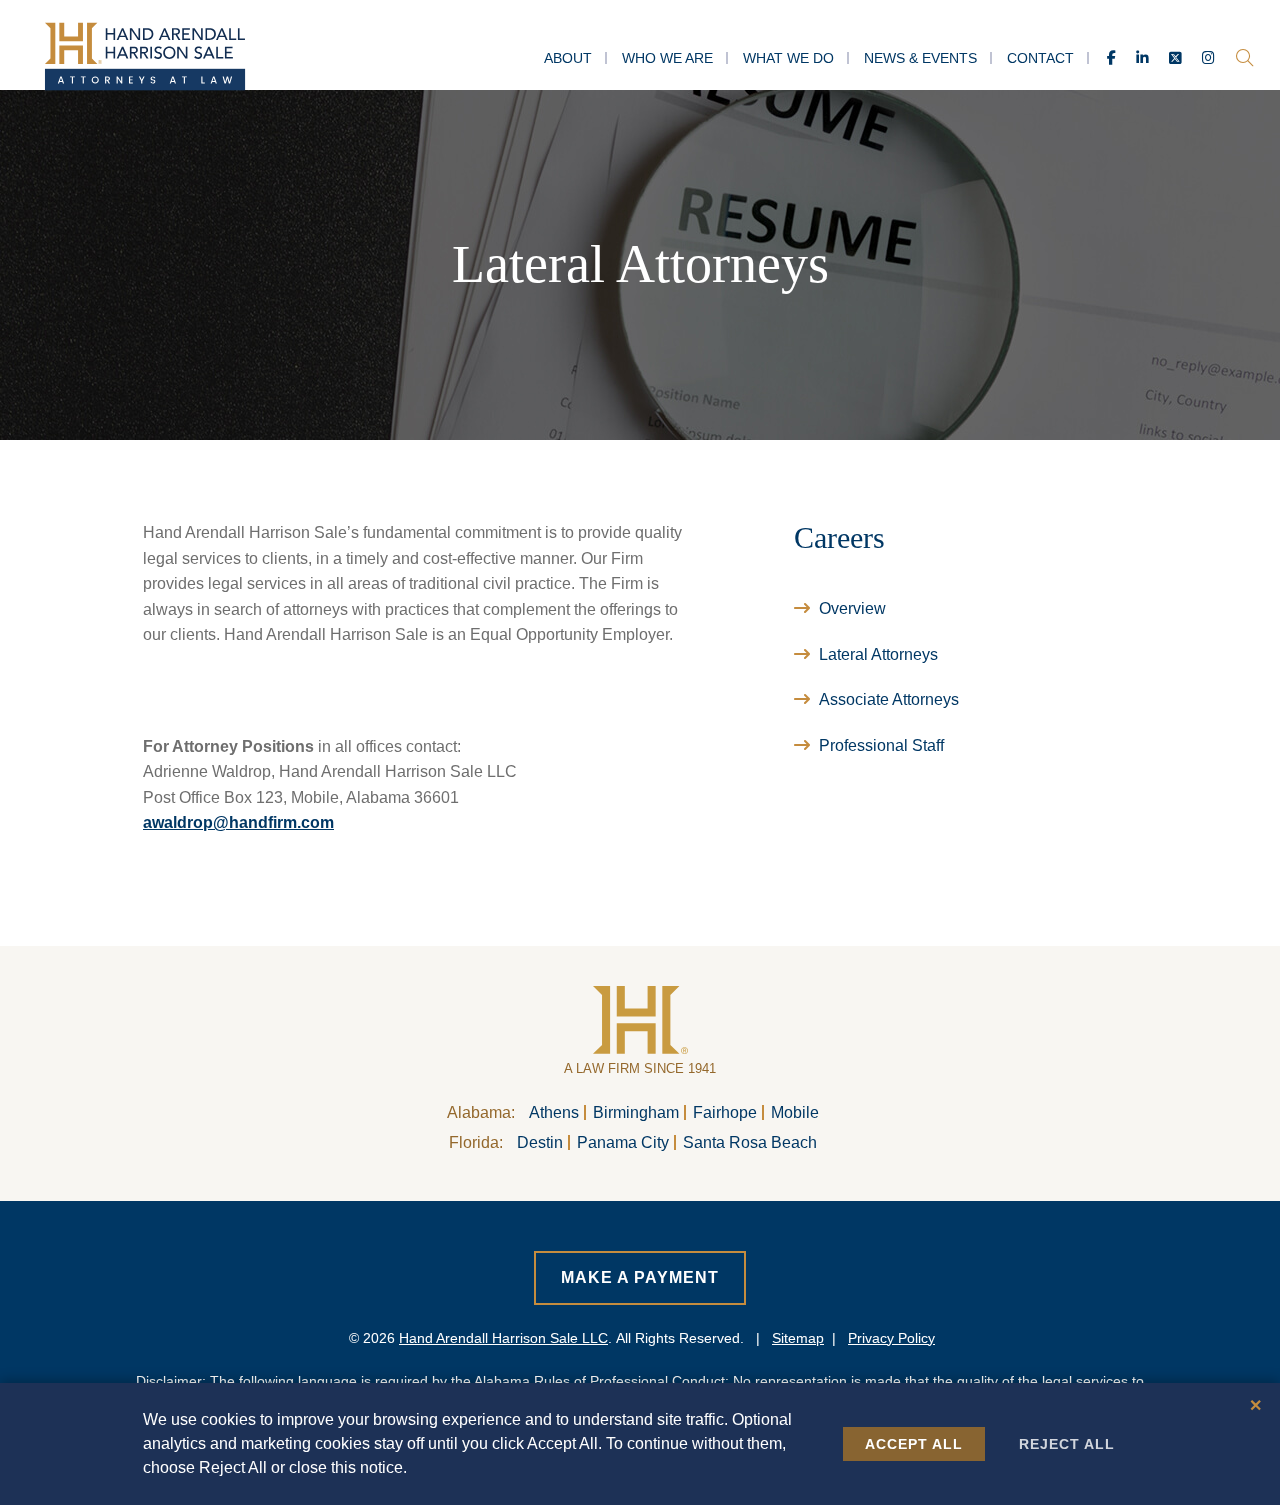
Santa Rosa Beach (750, 1142)
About (568, 58)
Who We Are (667, 58)
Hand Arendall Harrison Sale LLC (503, 1338)
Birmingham (636, 1112)
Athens (554, 1112)
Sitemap (798, 1338)
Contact (1040, 58)
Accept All (914, 1444)
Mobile (795, 1112)
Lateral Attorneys (878, 654)
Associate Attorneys (889, 699)
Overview (852, 608)
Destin (540, 1142)
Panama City (623, 1142)
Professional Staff (881, 745)
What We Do (788, 58)
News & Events (920, 58)
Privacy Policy (891, 1338)
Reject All (1067, 1444)
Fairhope (725, 1112)
